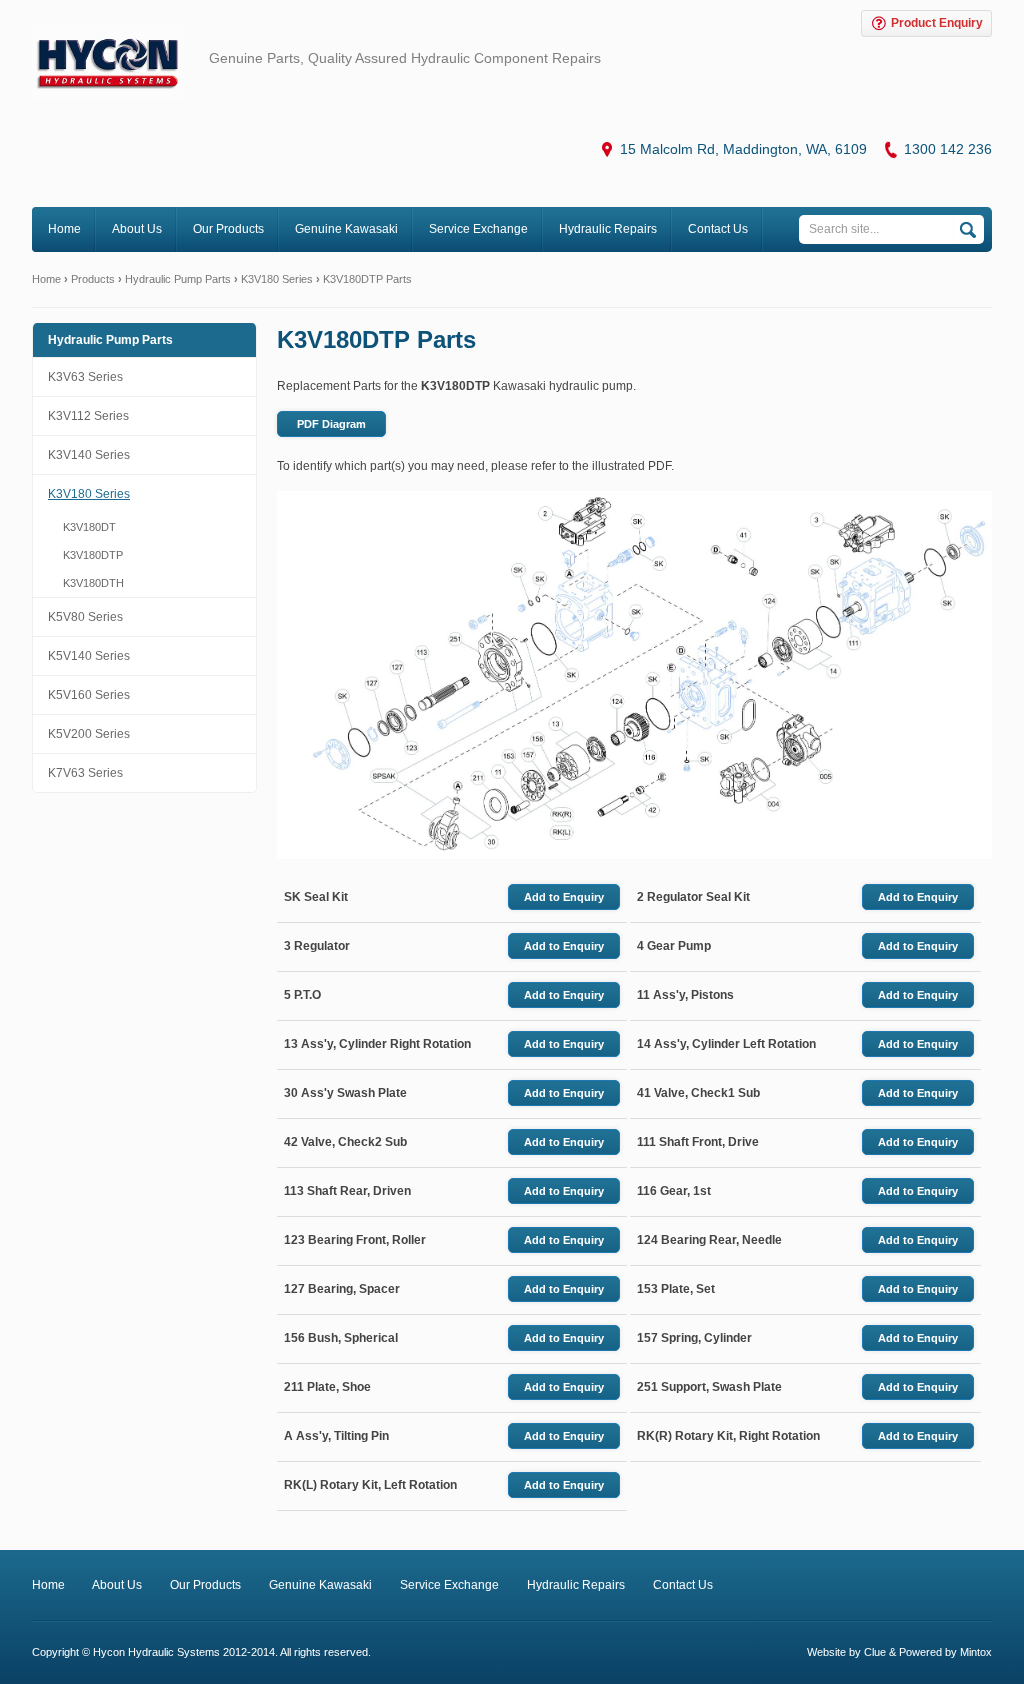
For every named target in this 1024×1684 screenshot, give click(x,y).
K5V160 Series (89, 695)
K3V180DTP (93, 555)
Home (64, 229)
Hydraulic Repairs (608, 229)
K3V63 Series (85, 377)
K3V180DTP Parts (367, 279)
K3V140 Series (89, 455)
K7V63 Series (85, 773)
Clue (875, 1652)
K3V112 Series (88, 416)
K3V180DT (89, 527)
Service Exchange (478, 229)
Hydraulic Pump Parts (178, 279)
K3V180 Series (277, 279)
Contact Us (718, 229)
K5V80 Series (85, 617)
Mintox (976, 1652)
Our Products (228, 229)
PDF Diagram (331, 424)
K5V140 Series (89, 656)
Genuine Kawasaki (346, 229)
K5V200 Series (89, 734)
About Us (137, 229)
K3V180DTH (93, 583)
